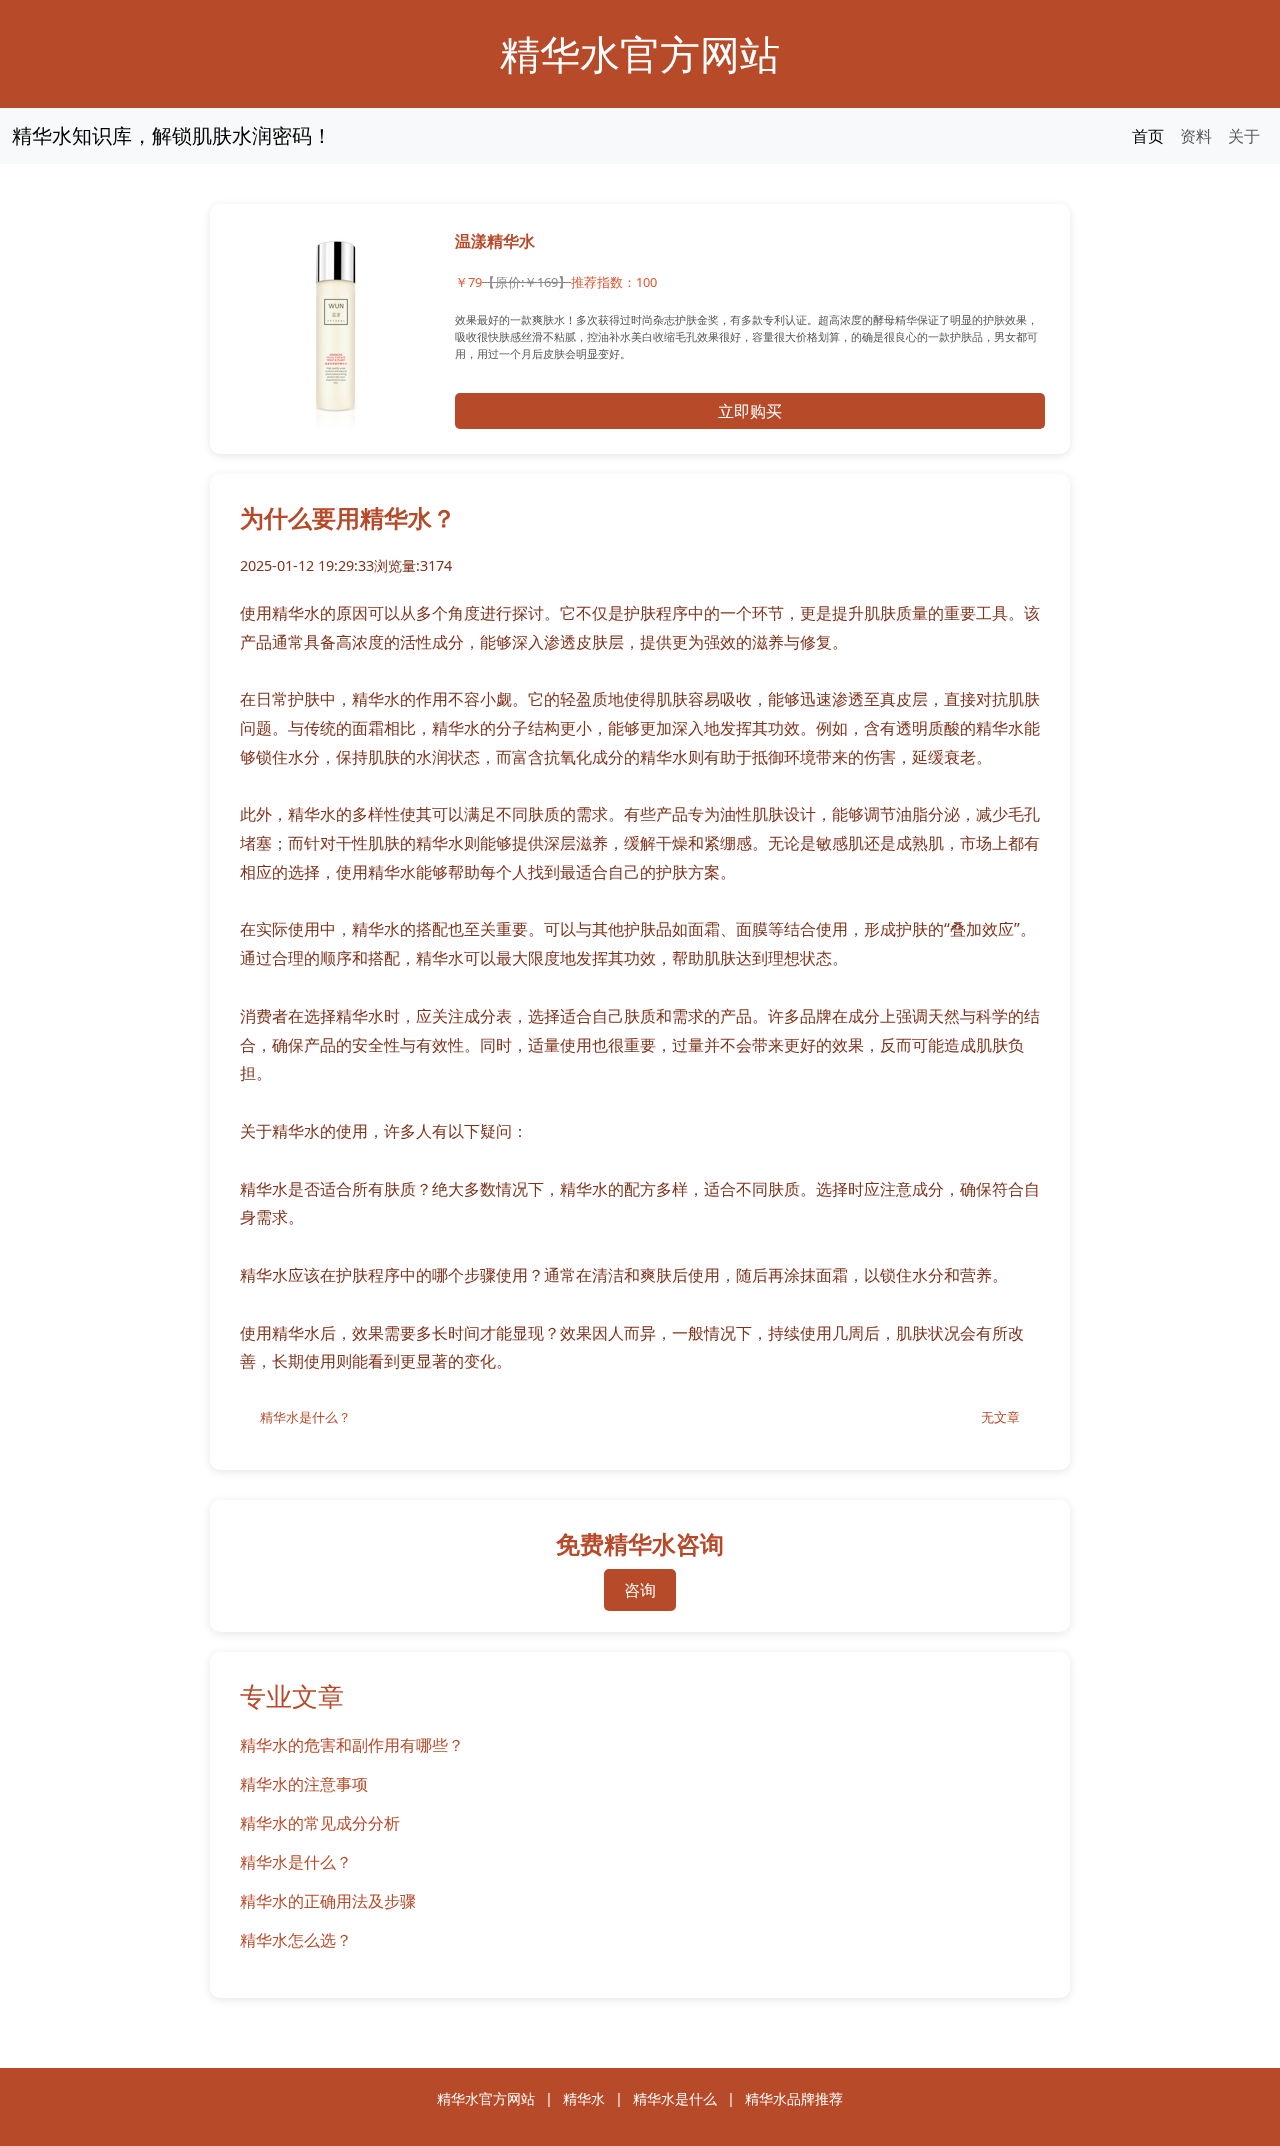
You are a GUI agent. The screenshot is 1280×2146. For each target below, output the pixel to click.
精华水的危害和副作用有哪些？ (352, 1745)
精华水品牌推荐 (794, 2098)
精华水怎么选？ (296, 1940)
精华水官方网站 (640, 53)
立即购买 (750, 411)
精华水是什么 (675, 2098)
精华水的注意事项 (304, 1784)
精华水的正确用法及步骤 (328, 1901)
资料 (1196, 136)
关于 (1244, 136)
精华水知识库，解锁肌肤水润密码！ (172, 135)
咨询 (640, 1590)
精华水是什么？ (305, 1417)
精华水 (584, 2098)
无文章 (1000, 1417)
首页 (1148, 136)
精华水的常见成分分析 (320, 1823)
